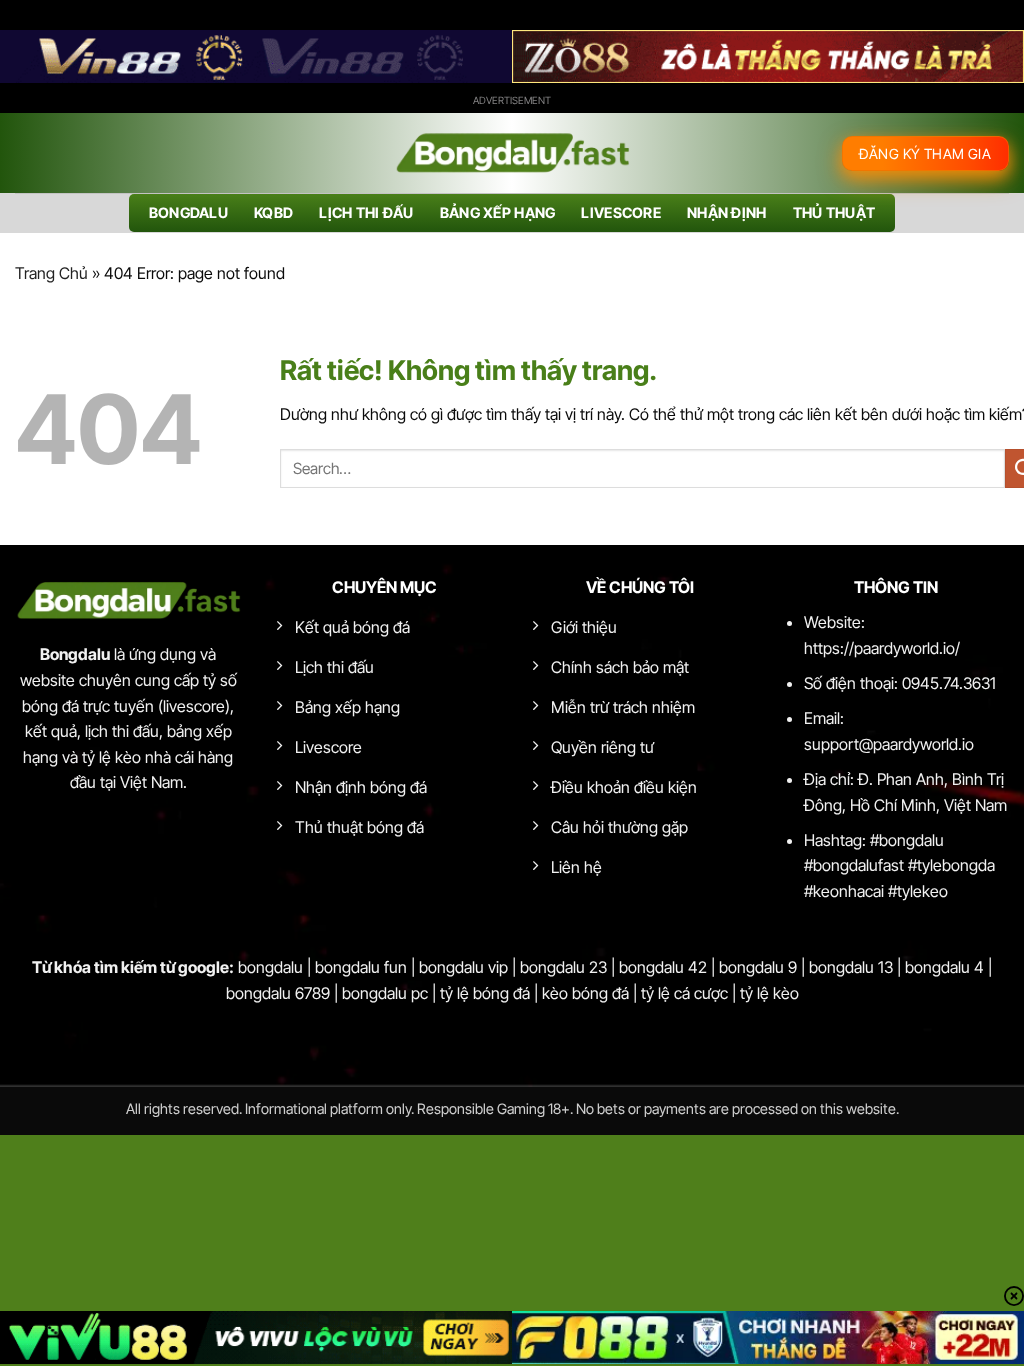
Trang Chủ (51, 273)
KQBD (273, 212)
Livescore (621, 212)
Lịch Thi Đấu (366, 212)
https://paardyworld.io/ (882, 648)
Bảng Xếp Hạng (498, 212)
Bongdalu (188, 212)
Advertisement (512, 100)
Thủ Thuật (834, 212)
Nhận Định (727, 212)
